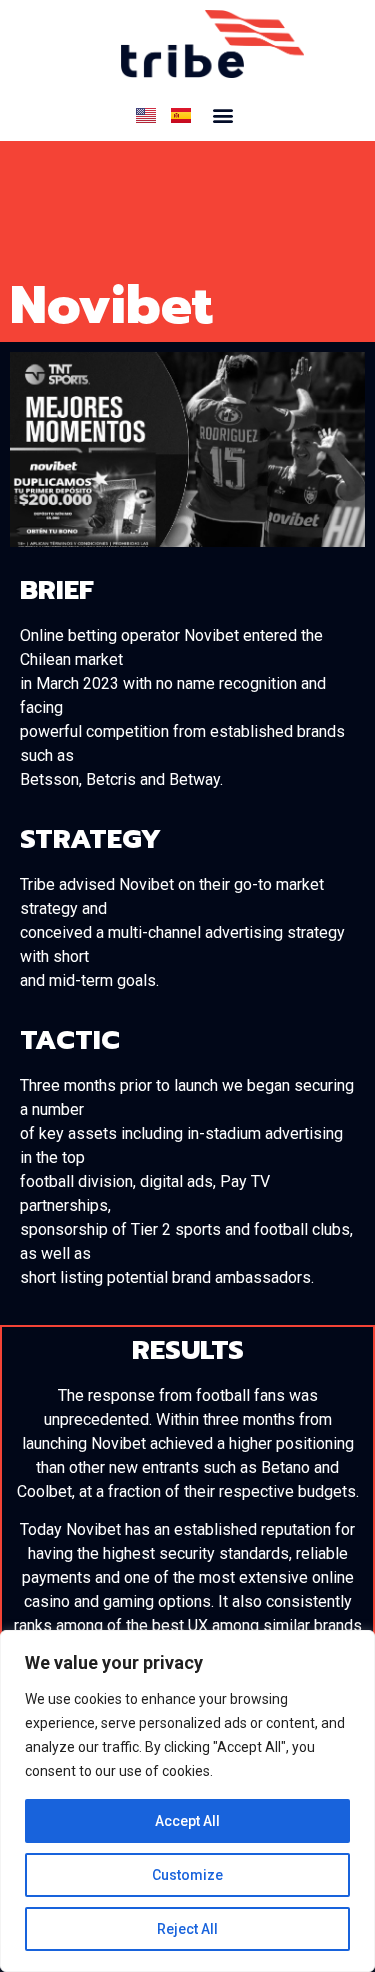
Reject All (187, 1929)
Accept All (187, 1821)
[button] (222, 114)
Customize (187, 1875)
